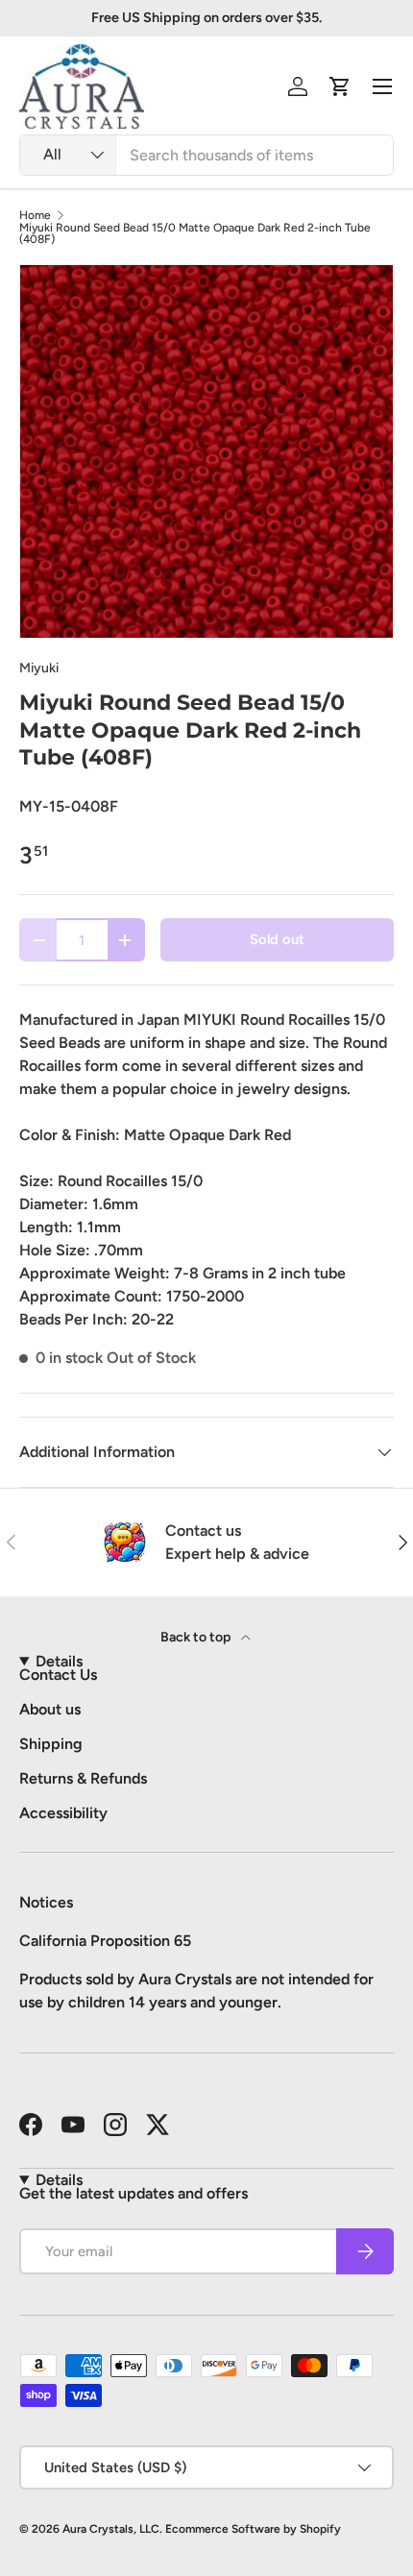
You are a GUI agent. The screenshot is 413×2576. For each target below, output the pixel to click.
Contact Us (58, 1675)
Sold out (277, 939)
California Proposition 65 (105, 1941)
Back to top (197, 1637)
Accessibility (63, 1813)
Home (35, 215)
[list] (206, 451)
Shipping (51, 1744)
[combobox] (206, 155)
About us (50, 1709)
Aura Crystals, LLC (111, 2529)
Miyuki (39, 668)
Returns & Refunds (83, 1778)
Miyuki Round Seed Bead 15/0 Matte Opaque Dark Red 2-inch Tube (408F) (195, 233)
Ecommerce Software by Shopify (253, 2529)
